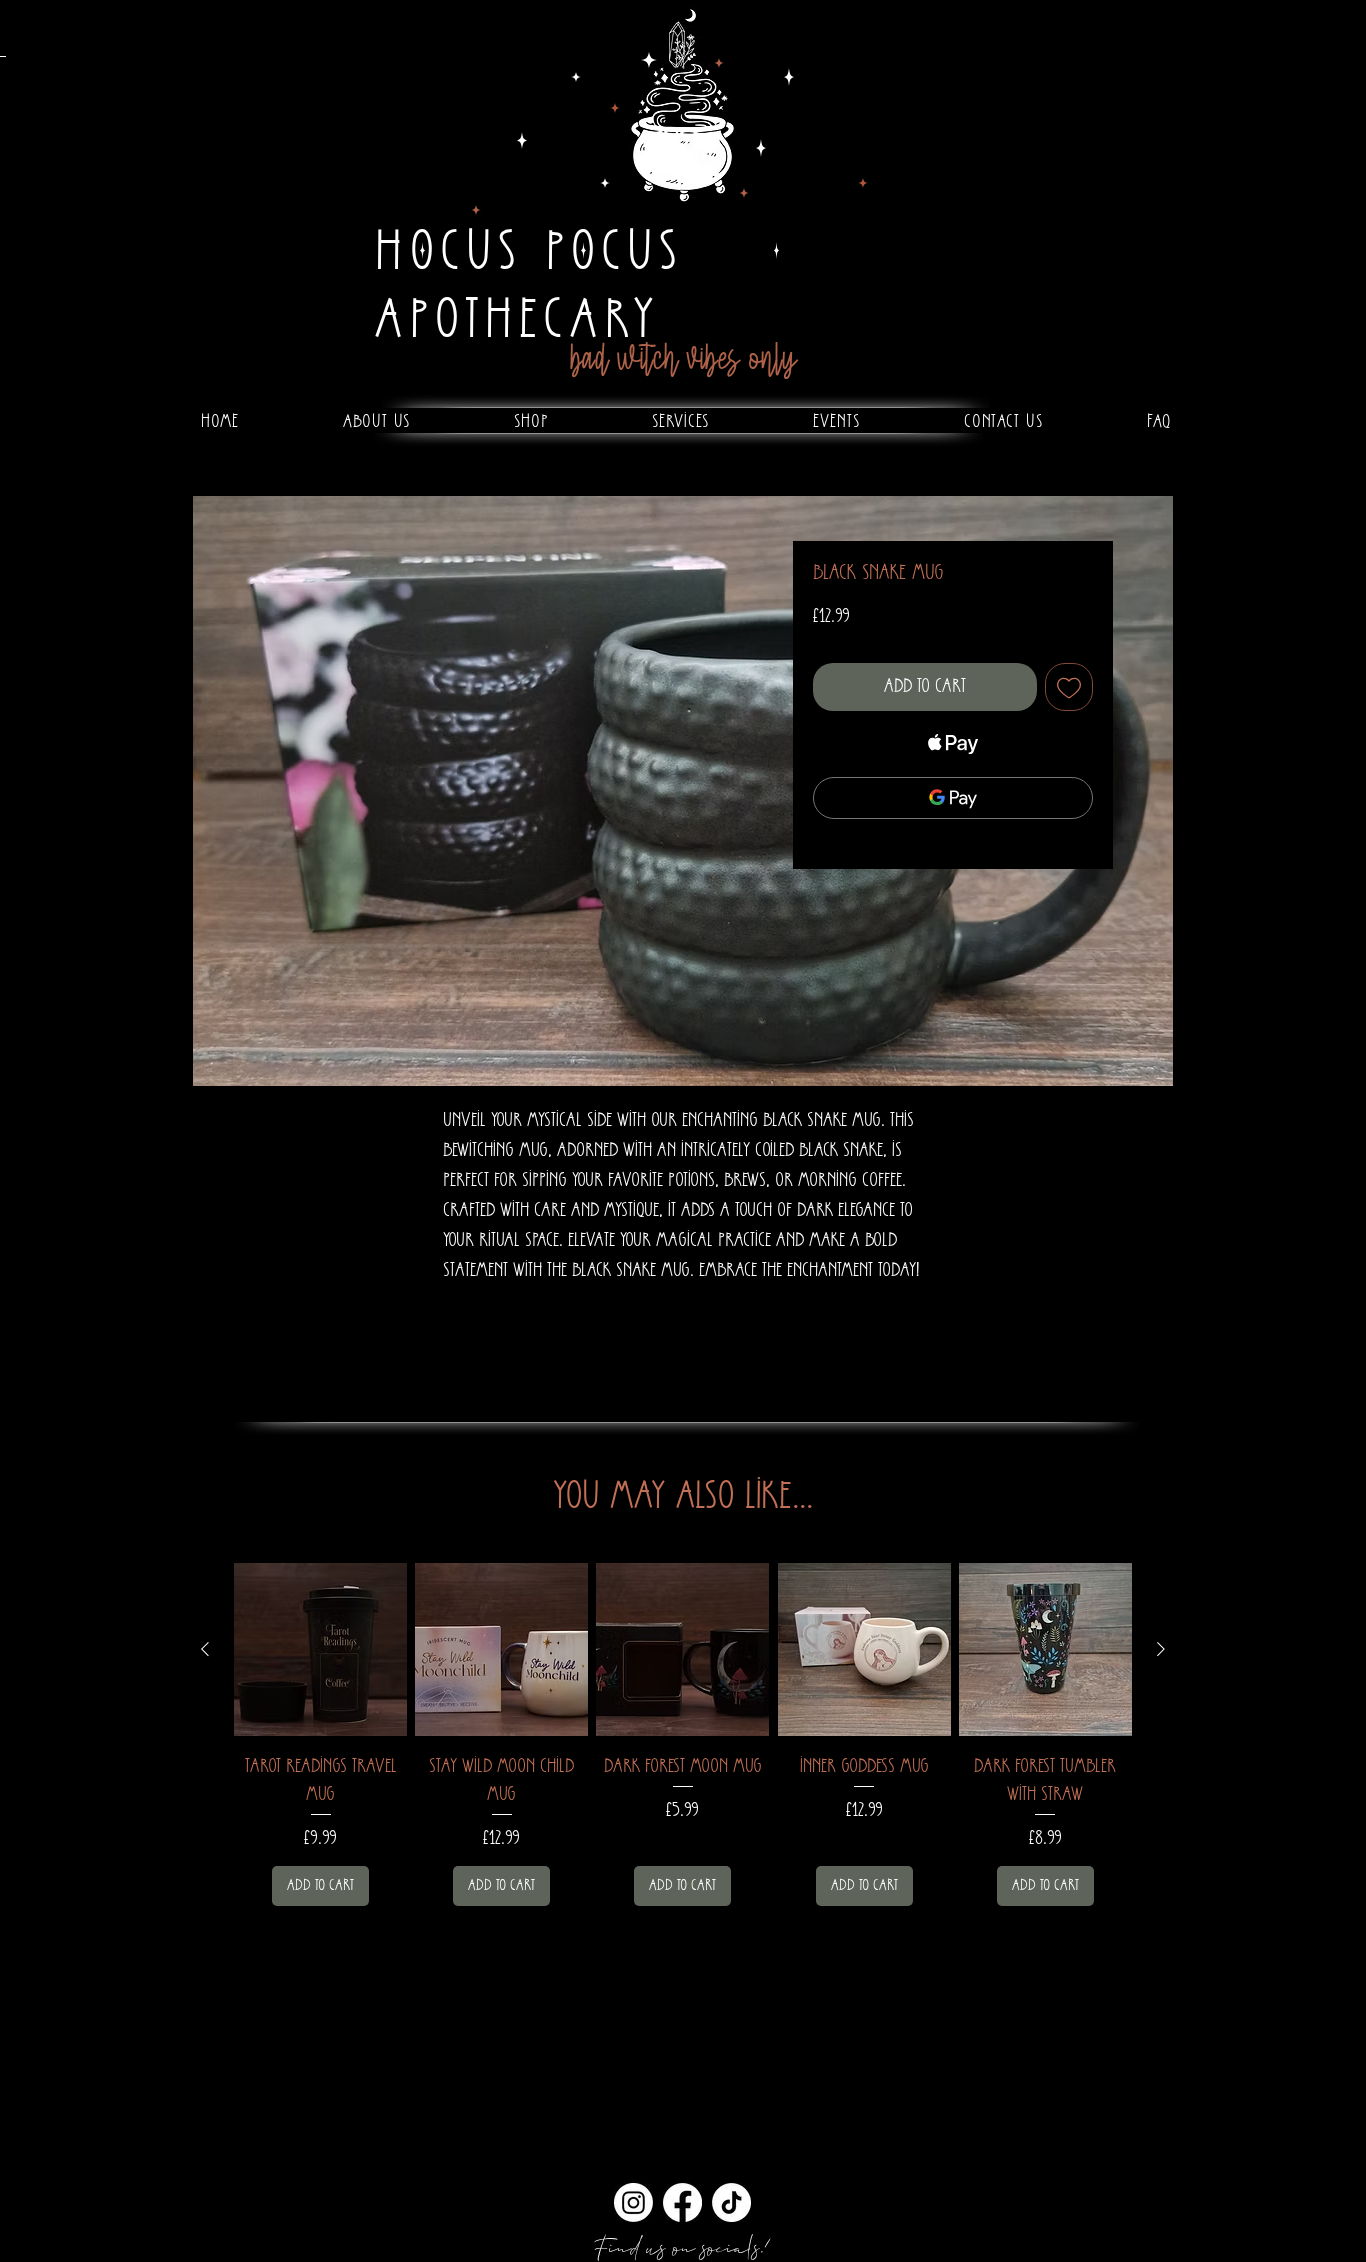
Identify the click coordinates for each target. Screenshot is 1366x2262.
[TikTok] (731, 2202)
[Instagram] (633, 2202)
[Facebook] (682, 2202)
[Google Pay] (953, 798)
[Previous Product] (205, 1649)
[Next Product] (1161, 1649)
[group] (683, 1734)
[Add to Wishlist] (1069, 687)
